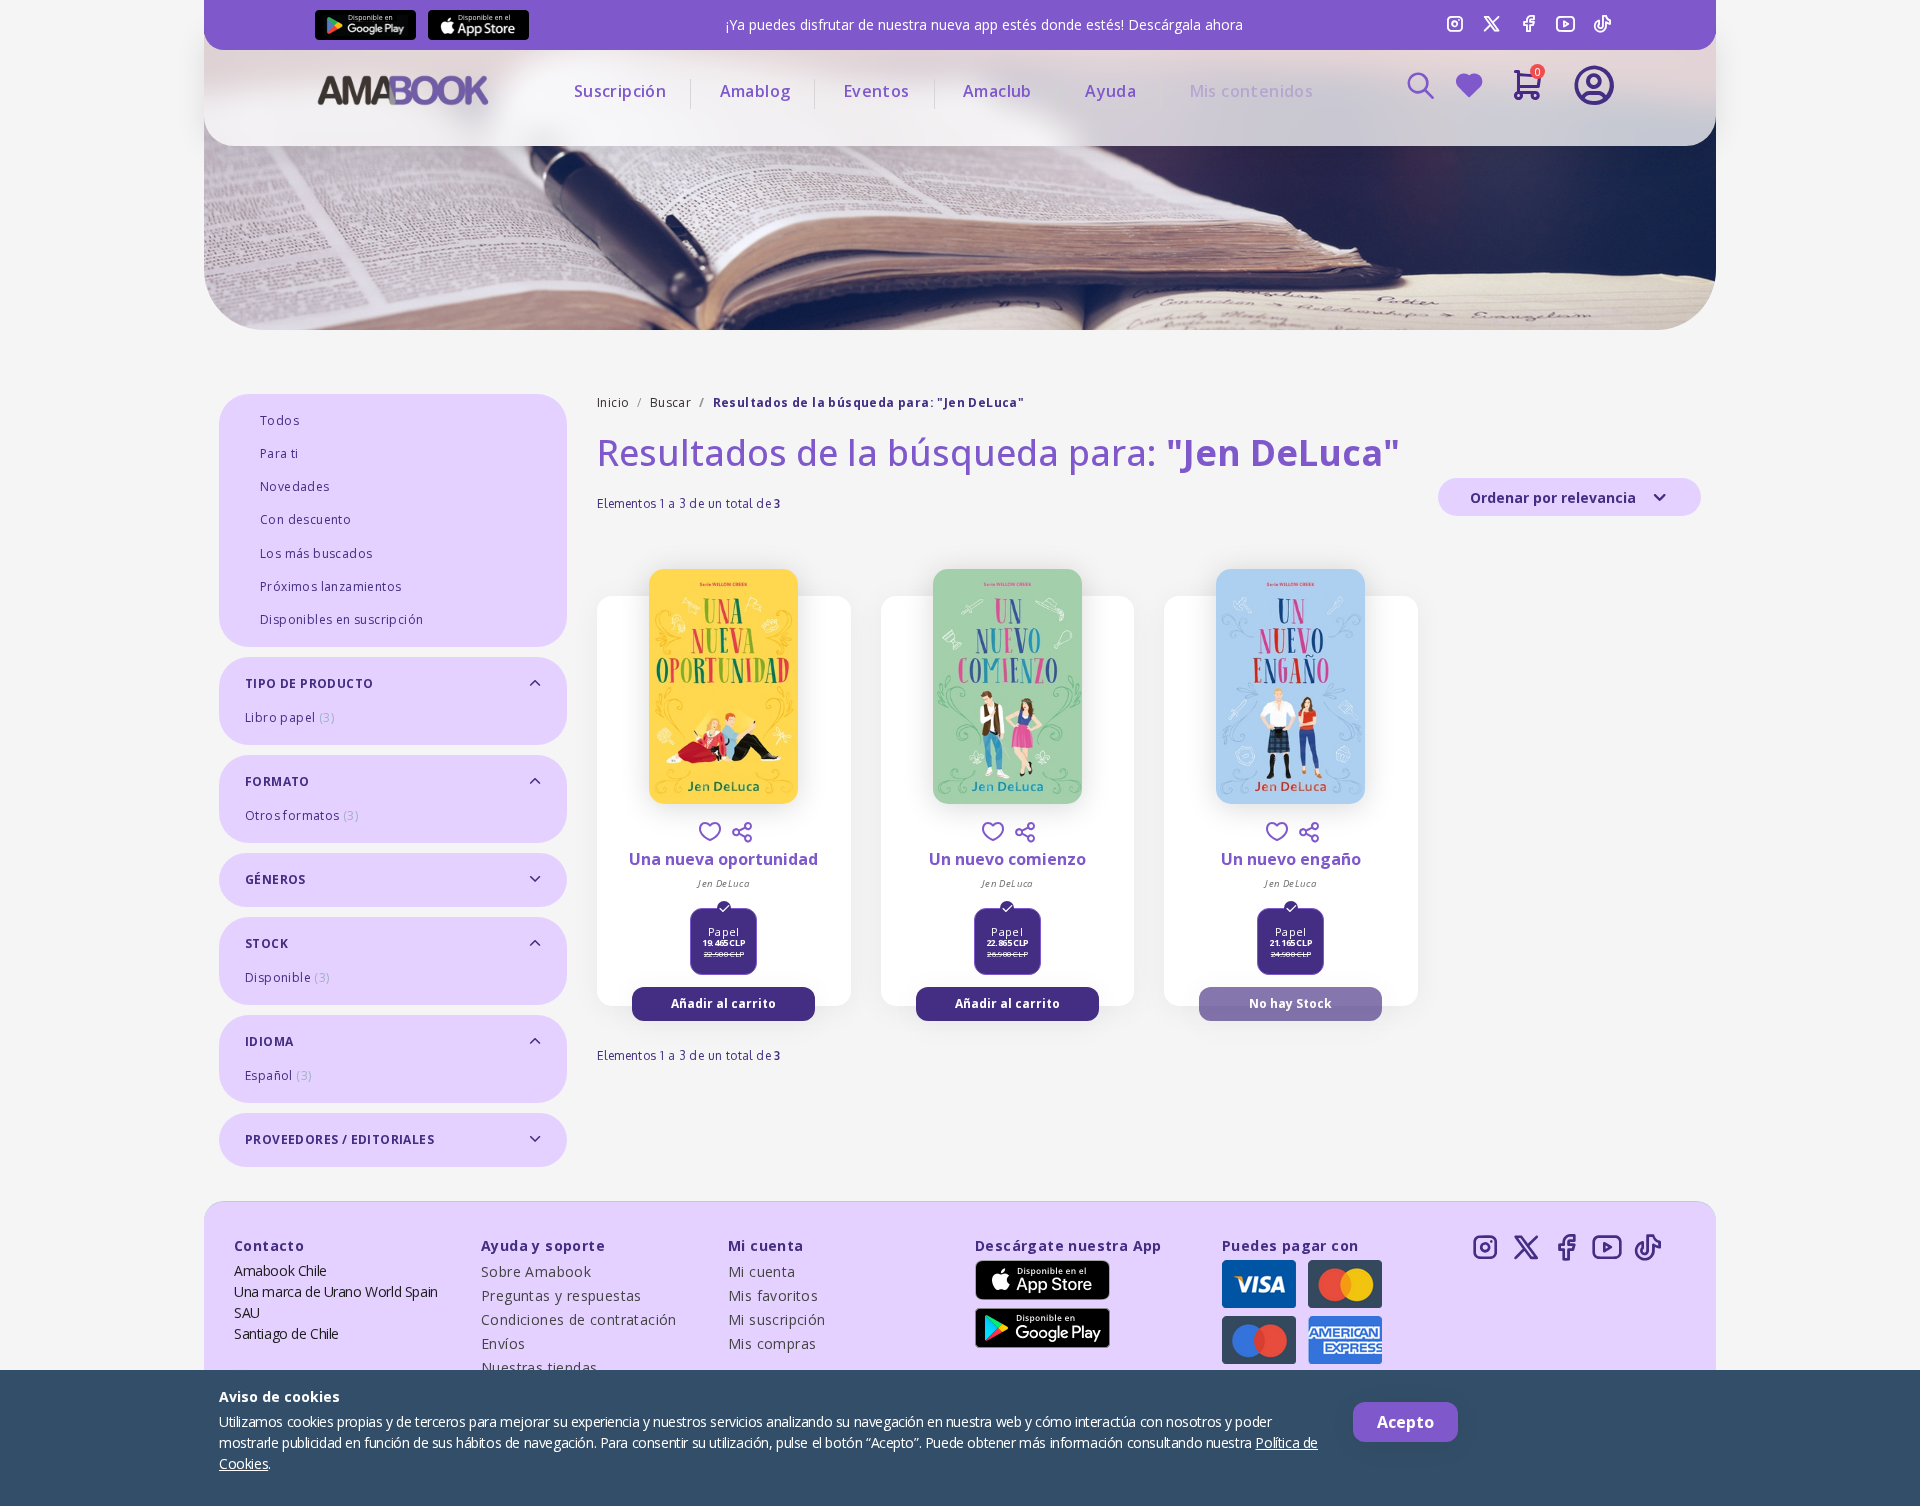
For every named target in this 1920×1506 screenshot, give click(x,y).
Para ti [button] (279, 453)
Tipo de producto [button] (309, 683)
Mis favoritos (773, 1295)
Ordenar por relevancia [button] (1555, 497)
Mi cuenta (762, 1271)
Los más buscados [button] (316, 553)
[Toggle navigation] (1511, 140)
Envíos (503, 1343)
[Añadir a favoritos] (710, 831)
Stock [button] (266, 943)
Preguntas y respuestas (561, 1295)
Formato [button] (277, 781)
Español (278, 1075)
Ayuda (1110, 91)
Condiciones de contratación (579, 1319)
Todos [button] (279, 420)
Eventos (877, 91)
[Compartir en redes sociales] (742, 832)
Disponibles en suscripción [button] (341, 619)
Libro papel (289, 717)
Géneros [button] (275, 879)
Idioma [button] (269, 1041)
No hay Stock (1290, 1003)
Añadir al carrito (723, 1003)
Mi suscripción (777, 1319)
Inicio (613, 402)
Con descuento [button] (305, 519)
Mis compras (772, 1343)
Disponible (287, 977)
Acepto (1405, 1422)
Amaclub (997, 91)
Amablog (755, 91)
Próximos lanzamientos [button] (330, 586)
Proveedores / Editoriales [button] (339, 1139)
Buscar (670, 402)
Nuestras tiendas (539, 1367)
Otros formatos (301, 815)
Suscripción (620, 91)
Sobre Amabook (536, 1271)
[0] (1527, 93)
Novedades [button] (295, 486)
